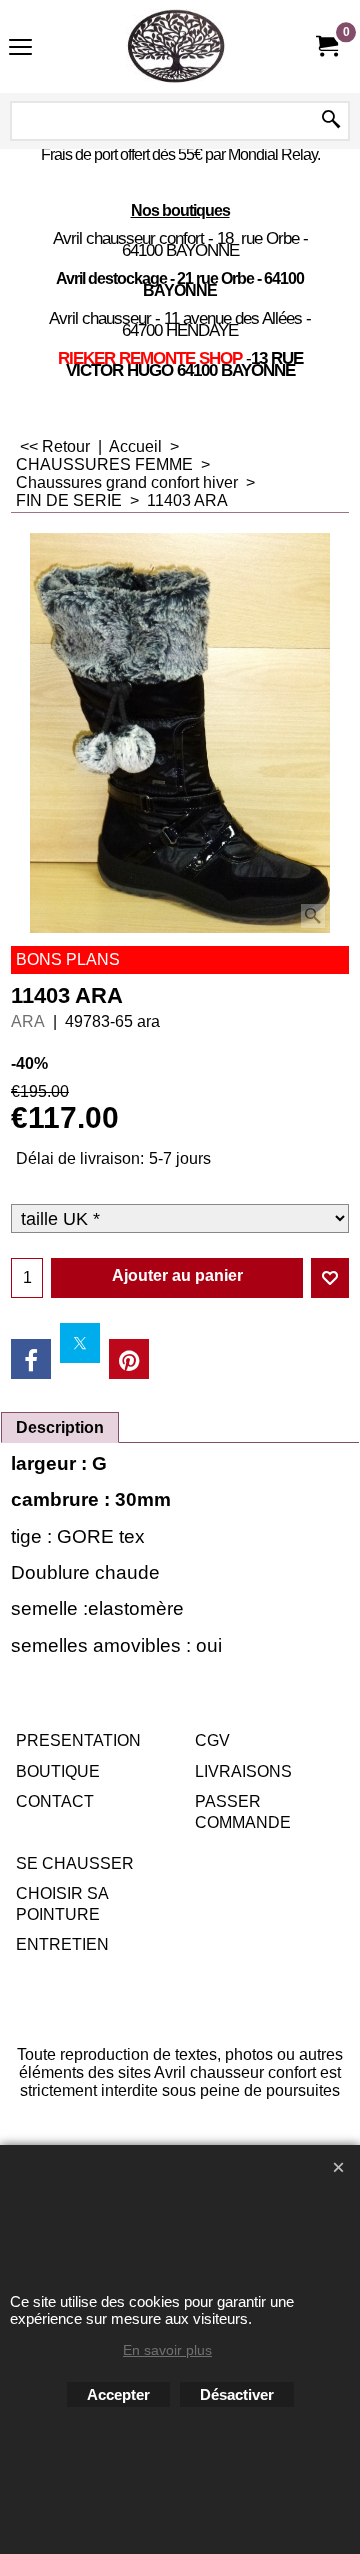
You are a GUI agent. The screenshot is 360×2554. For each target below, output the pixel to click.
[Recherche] (331, 121)
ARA (28, 1021)
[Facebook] (31, 1359)
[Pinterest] (129, 1359)
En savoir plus (167, 2350)
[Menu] (20, 48)
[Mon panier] (326, 46)
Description (60, 1427)
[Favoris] (330, 1278)
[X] (80, 1343)
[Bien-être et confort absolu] (176, 46)
